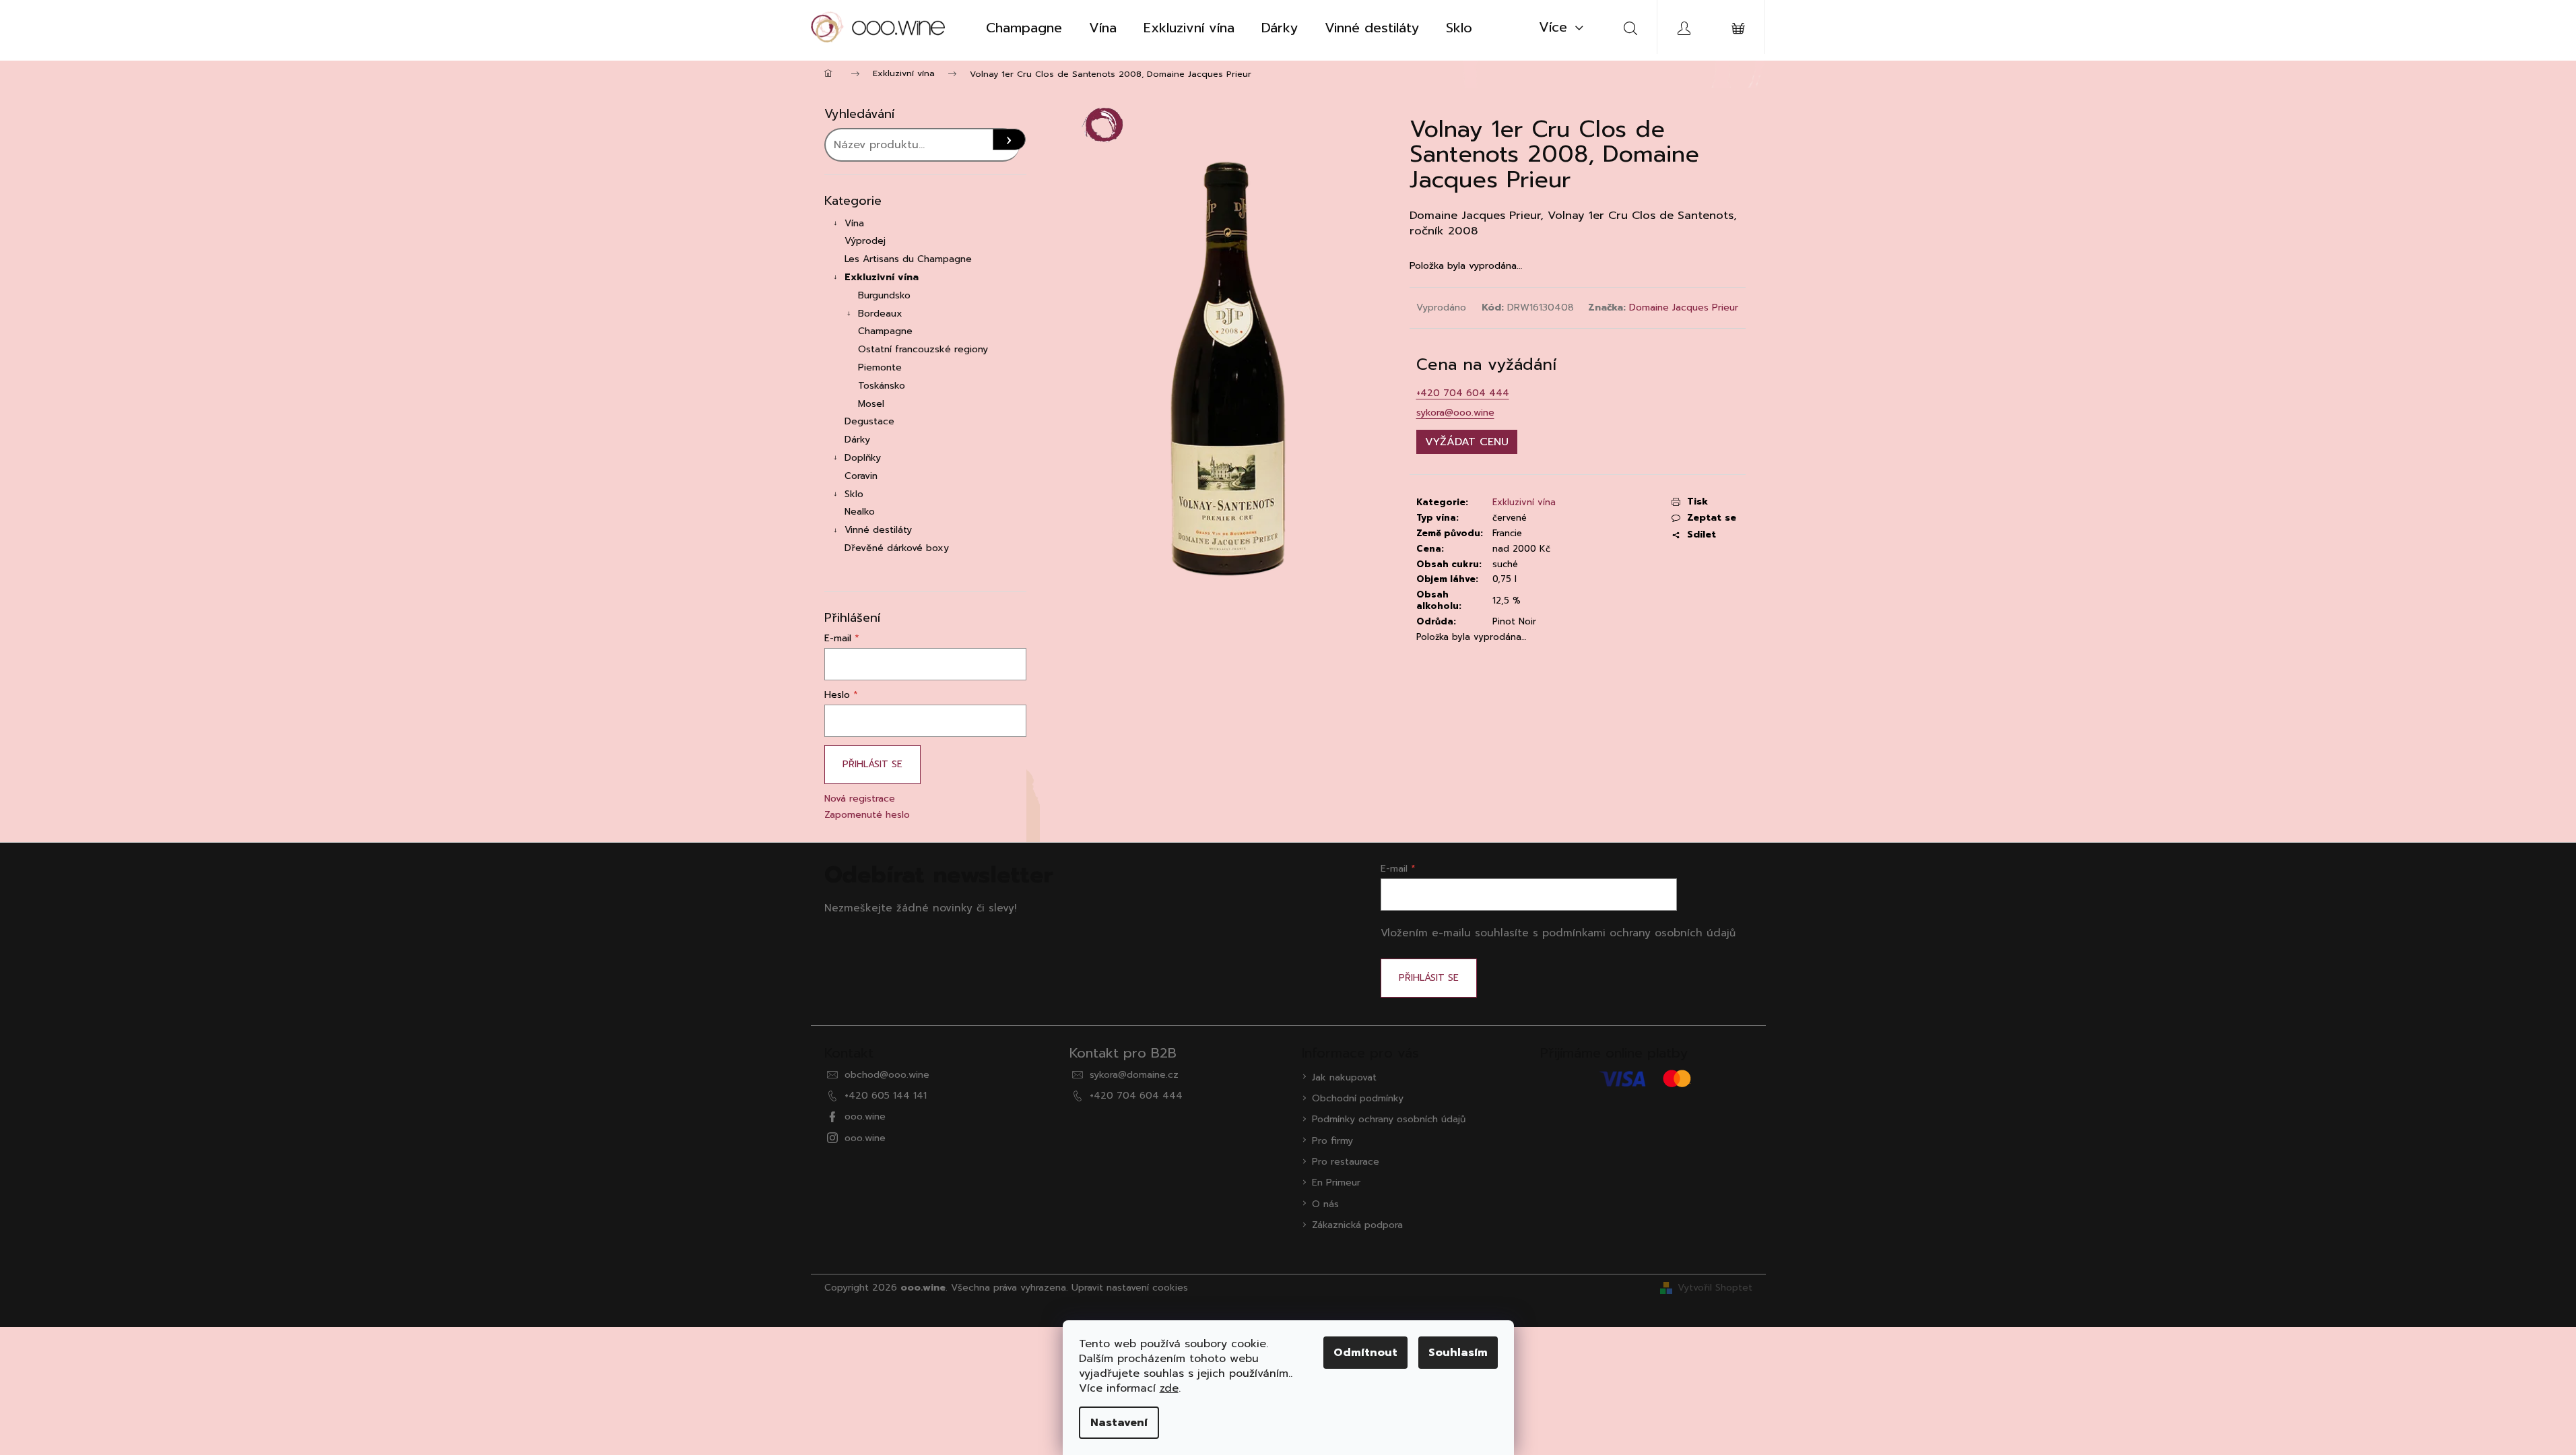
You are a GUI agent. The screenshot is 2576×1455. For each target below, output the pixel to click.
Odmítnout (1365, 1353)
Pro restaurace (1346, 1162)
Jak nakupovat (1344, 1077)
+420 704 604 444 (1463, 393)
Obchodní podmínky (1358, 1098)
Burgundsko (884, 295)
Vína (854, 223)
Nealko (860, 512)
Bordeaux (880, 314)
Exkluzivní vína (882, 277)
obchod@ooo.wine (887, 1075)
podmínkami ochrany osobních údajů (1639, 933)
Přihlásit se (872, 764)
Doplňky (863, 458)
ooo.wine (865, 1117)
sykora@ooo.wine (1455, 413)
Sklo (854, 494)
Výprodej (865, 241)
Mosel (871, 404)
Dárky (857, 440)
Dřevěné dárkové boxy (897, 548)
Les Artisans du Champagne (908, 259)
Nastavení (1119, 1423)
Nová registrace (860, 799)
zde (1169, 1388)
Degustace (869, 421)
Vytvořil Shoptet (1715, 1288)
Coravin (861, 476)
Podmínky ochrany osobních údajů (1389, 1119)
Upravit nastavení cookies (1130, 1288)
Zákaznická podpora (1357, 1225)
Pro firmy (1332, 1141)
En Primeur (1336, 1183)
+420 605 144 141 (886, 1096)
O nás (1325, 1204)
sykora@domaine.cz (1134, 1075)
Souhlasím (1458, 1353)
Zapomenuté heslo (867, 815)
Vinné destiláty (878, 530)
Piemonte (880, 367)
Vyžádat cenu (1467, 442)
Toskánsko (882, 386)
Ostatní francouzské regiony (923, 349)
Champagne (885, 331)
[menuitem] (1024, 28)
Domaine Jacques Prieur (1684, 308)
